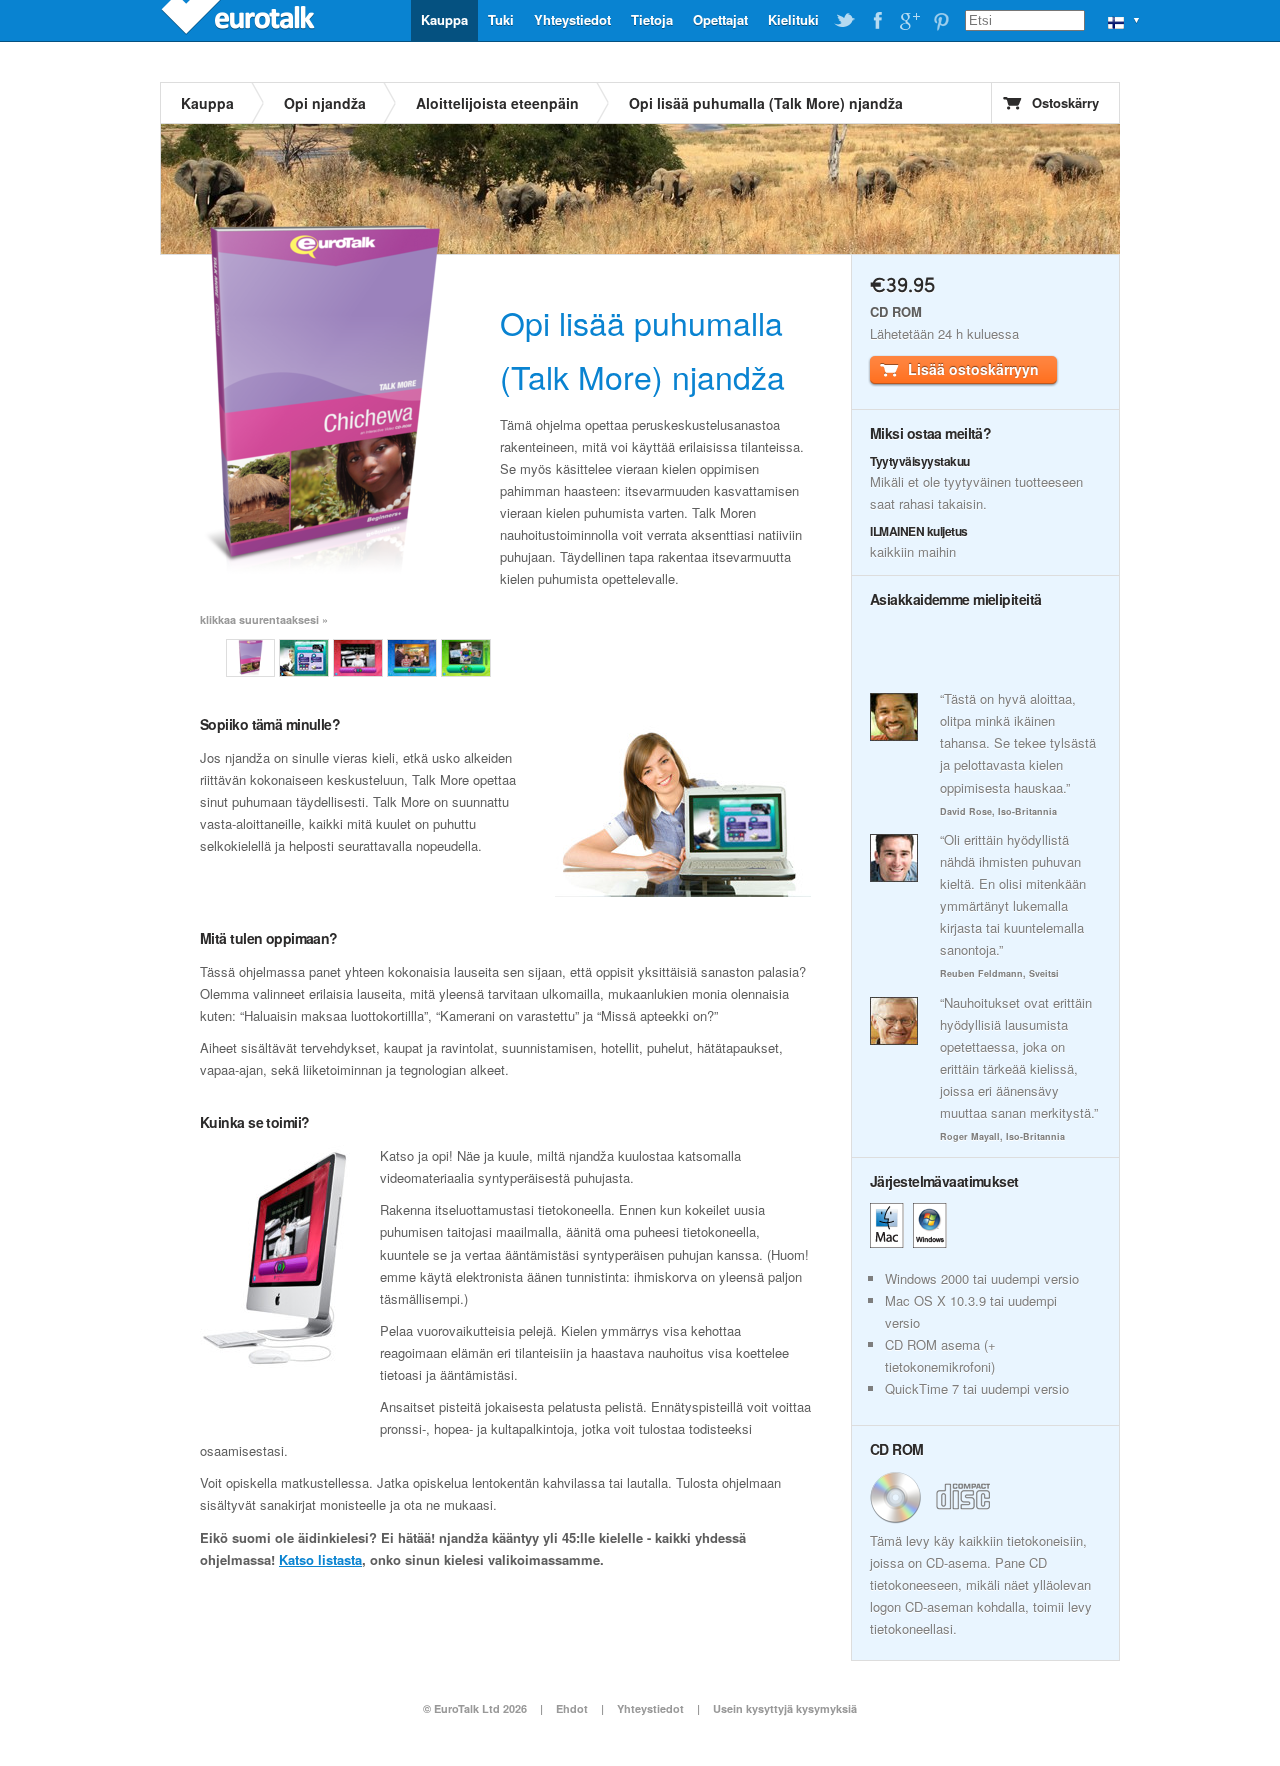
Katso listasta (320, 1559)
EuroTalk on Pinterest (941, 21)
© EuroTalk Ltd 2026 (475, 1708)
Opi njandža (325, 103)
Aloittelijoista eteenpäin (497, 103)
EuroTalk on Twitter (845, 21)
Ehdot (572, 1708)
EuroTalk (240, 20)
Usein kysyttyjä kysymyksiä (785, 1708)
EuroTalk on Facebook (877, 21)
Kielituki (793, 19)
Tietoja (652, 19)
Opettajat (720, 19)
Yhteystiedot (572, 19)
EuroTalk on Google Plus (909, 21)
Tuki (501, 19)
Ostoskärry (1065, 102)
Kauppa (444, 19)
